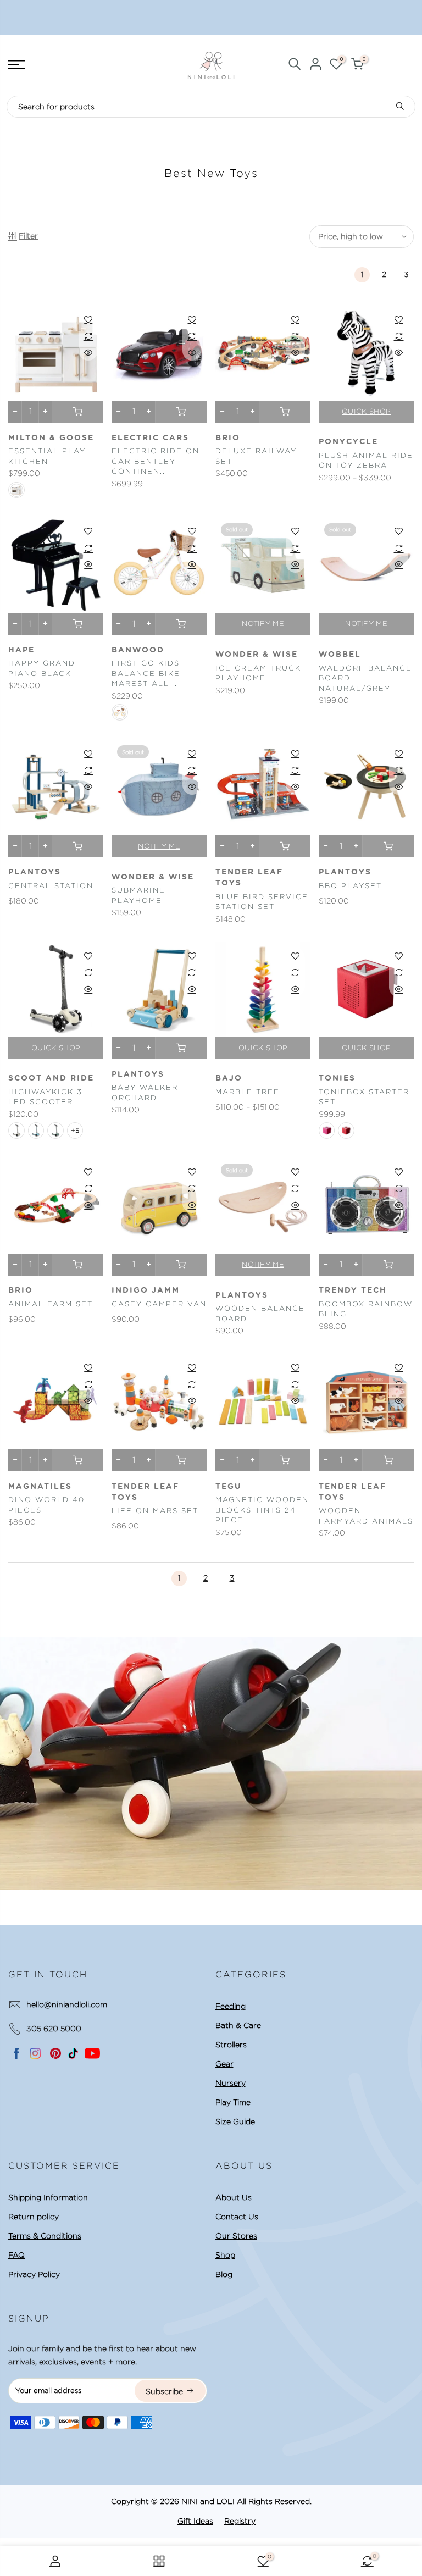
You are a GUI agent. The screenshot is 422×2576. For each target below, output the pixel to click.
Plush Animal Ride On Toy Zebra (366, 461)
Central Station (51, 886)
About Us (234, 2197)
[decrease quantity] (15, 412)
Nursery (231, 2083)
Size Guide (235, 2121)
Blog (224, 2274)
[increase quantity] (45, 412)
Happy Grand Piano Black (42, 668)
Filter (28, 236)
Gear (224, 2064)
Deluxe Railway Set (256, 456)
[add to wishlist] (88, 319)
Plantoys (35, 872)
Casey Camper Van (159, 1304)
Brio (228, 438)
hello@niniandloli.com (67, 2004)
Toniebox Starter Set (364, 1097)
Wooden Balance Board (260, 1314)
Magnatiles (40, 1487)
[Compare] (88, 336)
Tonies (337, 1078)
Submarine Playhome (138, 895)
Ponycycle (348, 442)
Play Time (233, 2102)
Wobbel (340, 655)
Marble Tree (248, 1092)
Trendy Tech (353, 1290)
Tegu (229, 1487)
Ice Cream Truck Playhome (258, 673)
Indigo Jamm (146, 1290)
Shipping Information (48, 2197)
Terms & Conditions (45, 2236)
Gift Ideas (195, 2521)
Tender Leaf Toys (249, 878)
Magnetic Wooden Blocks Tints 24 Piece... (262, 1510)
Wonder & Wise (257, 655)
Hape (21, 650)
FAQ (16, 2255)
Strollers (231, 2045)
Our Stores (236, 2236)
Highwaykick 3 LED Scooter (45, 1097)
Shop (225, 2255)
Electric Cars (150, 438)
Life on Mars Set (155, 1511)
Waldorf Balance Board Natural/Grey (365, 678)
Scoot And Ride (51, 1078)
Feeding (231, 2006)
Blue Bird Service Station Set (262, 902)
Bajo (229, 1078)
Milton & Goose (51, 438)
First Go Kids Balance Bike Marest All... (146, 673)
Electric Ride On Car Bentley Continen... (156, 461)
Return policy (34, 2217)
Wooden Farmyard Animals (366, 1516)
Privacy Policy (34, 2274)
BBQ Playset (350, 886)
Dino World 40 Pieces (46, 1505)
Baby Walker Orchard (145, 1093)
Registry (240, 2521)
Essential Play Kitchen (47, 456)
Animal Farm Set (51, 1304)
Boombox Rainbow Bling (366, 1309)
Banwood (138, 650)
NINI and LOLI (208, 2501)
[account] (315, 66)
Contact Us (237, 2217)
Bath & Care (238, 2025)
